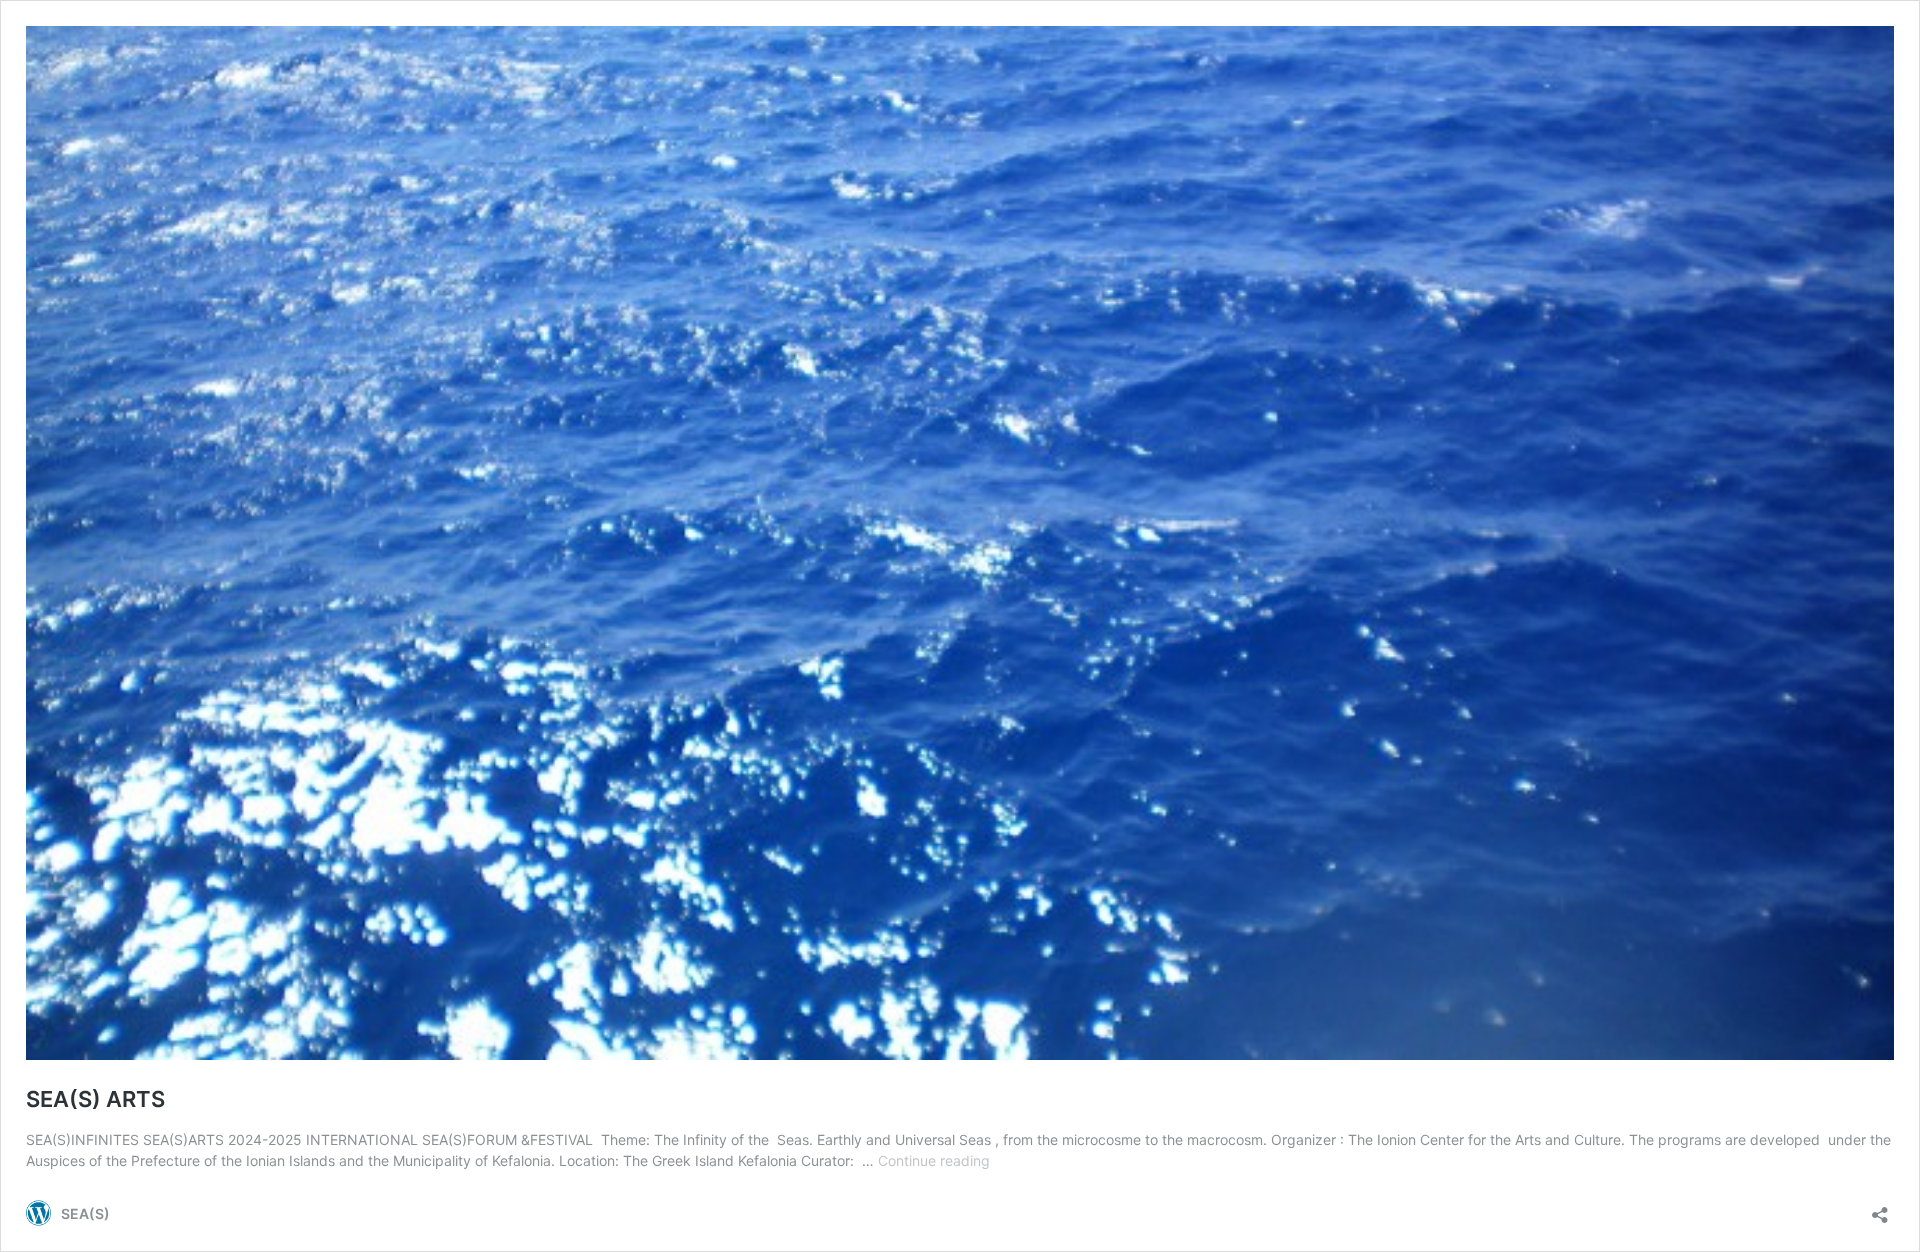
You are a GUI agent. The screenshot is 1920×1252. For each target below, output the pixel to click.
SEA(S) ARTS (95, 1099)
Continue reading (934, 1160)
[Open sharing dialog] (1880, 1208)
